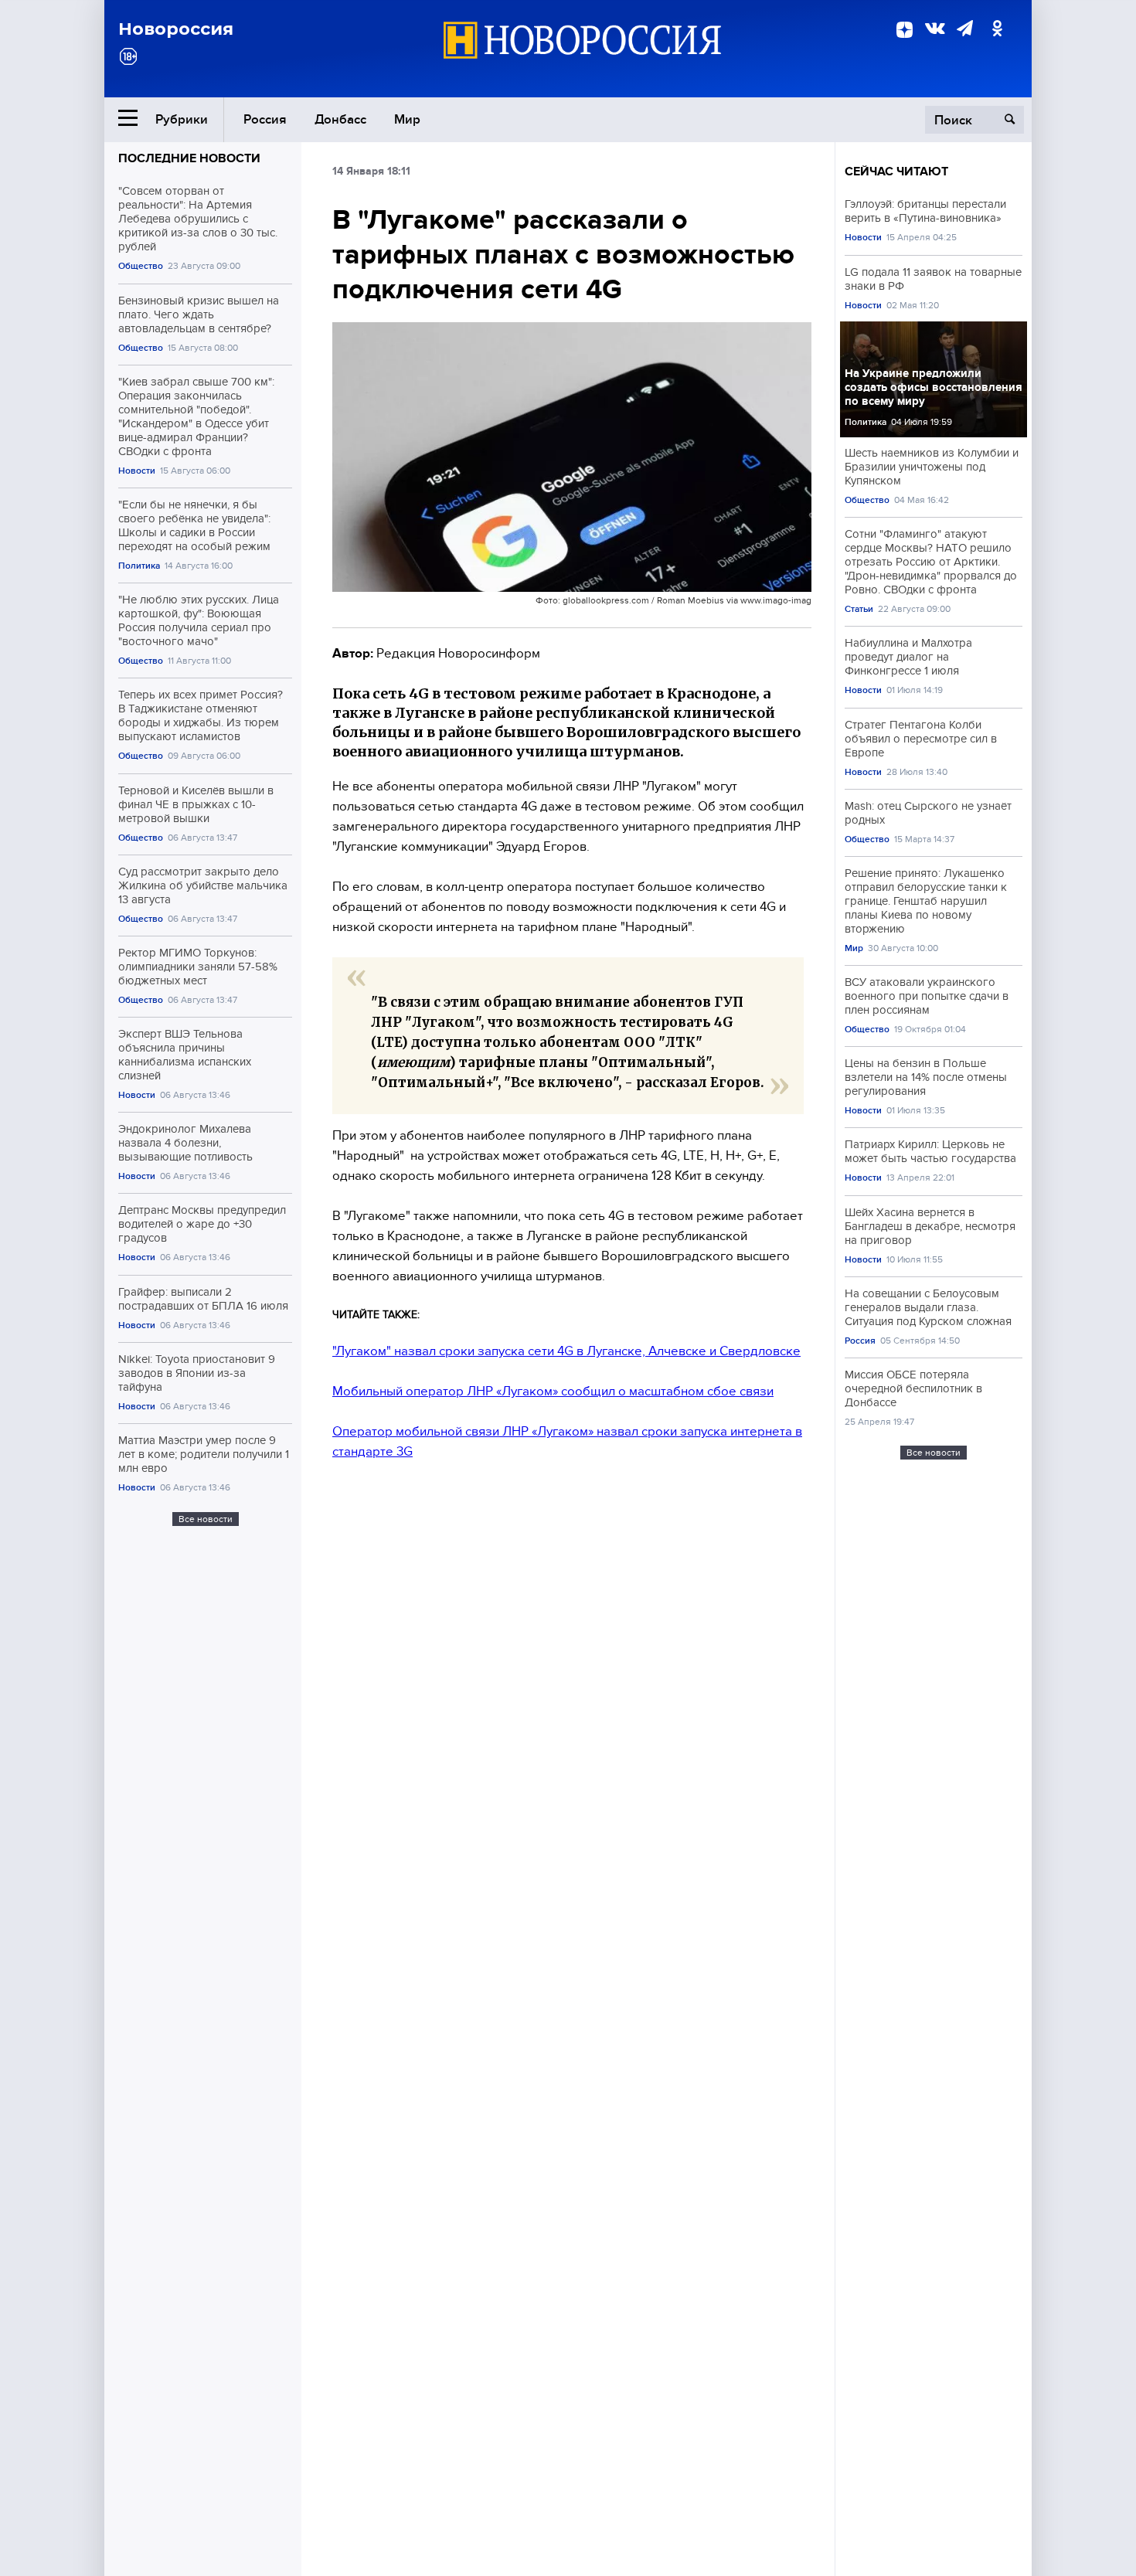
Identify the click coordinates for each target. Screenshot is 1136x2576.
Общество (141, 266)
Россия (265, 119)
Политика (139, 566)
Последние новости (189, 158)
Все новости (206, 1519)
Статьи (859, 609)
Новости (137, 471)
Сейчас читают (896, 172)
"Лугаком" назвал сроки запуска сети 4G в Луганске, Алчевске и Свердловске (566, 1351)
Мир (407, 119)
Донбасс (340, 119)
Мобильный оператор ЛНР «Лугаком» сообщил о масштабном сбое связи (553, 1391)
